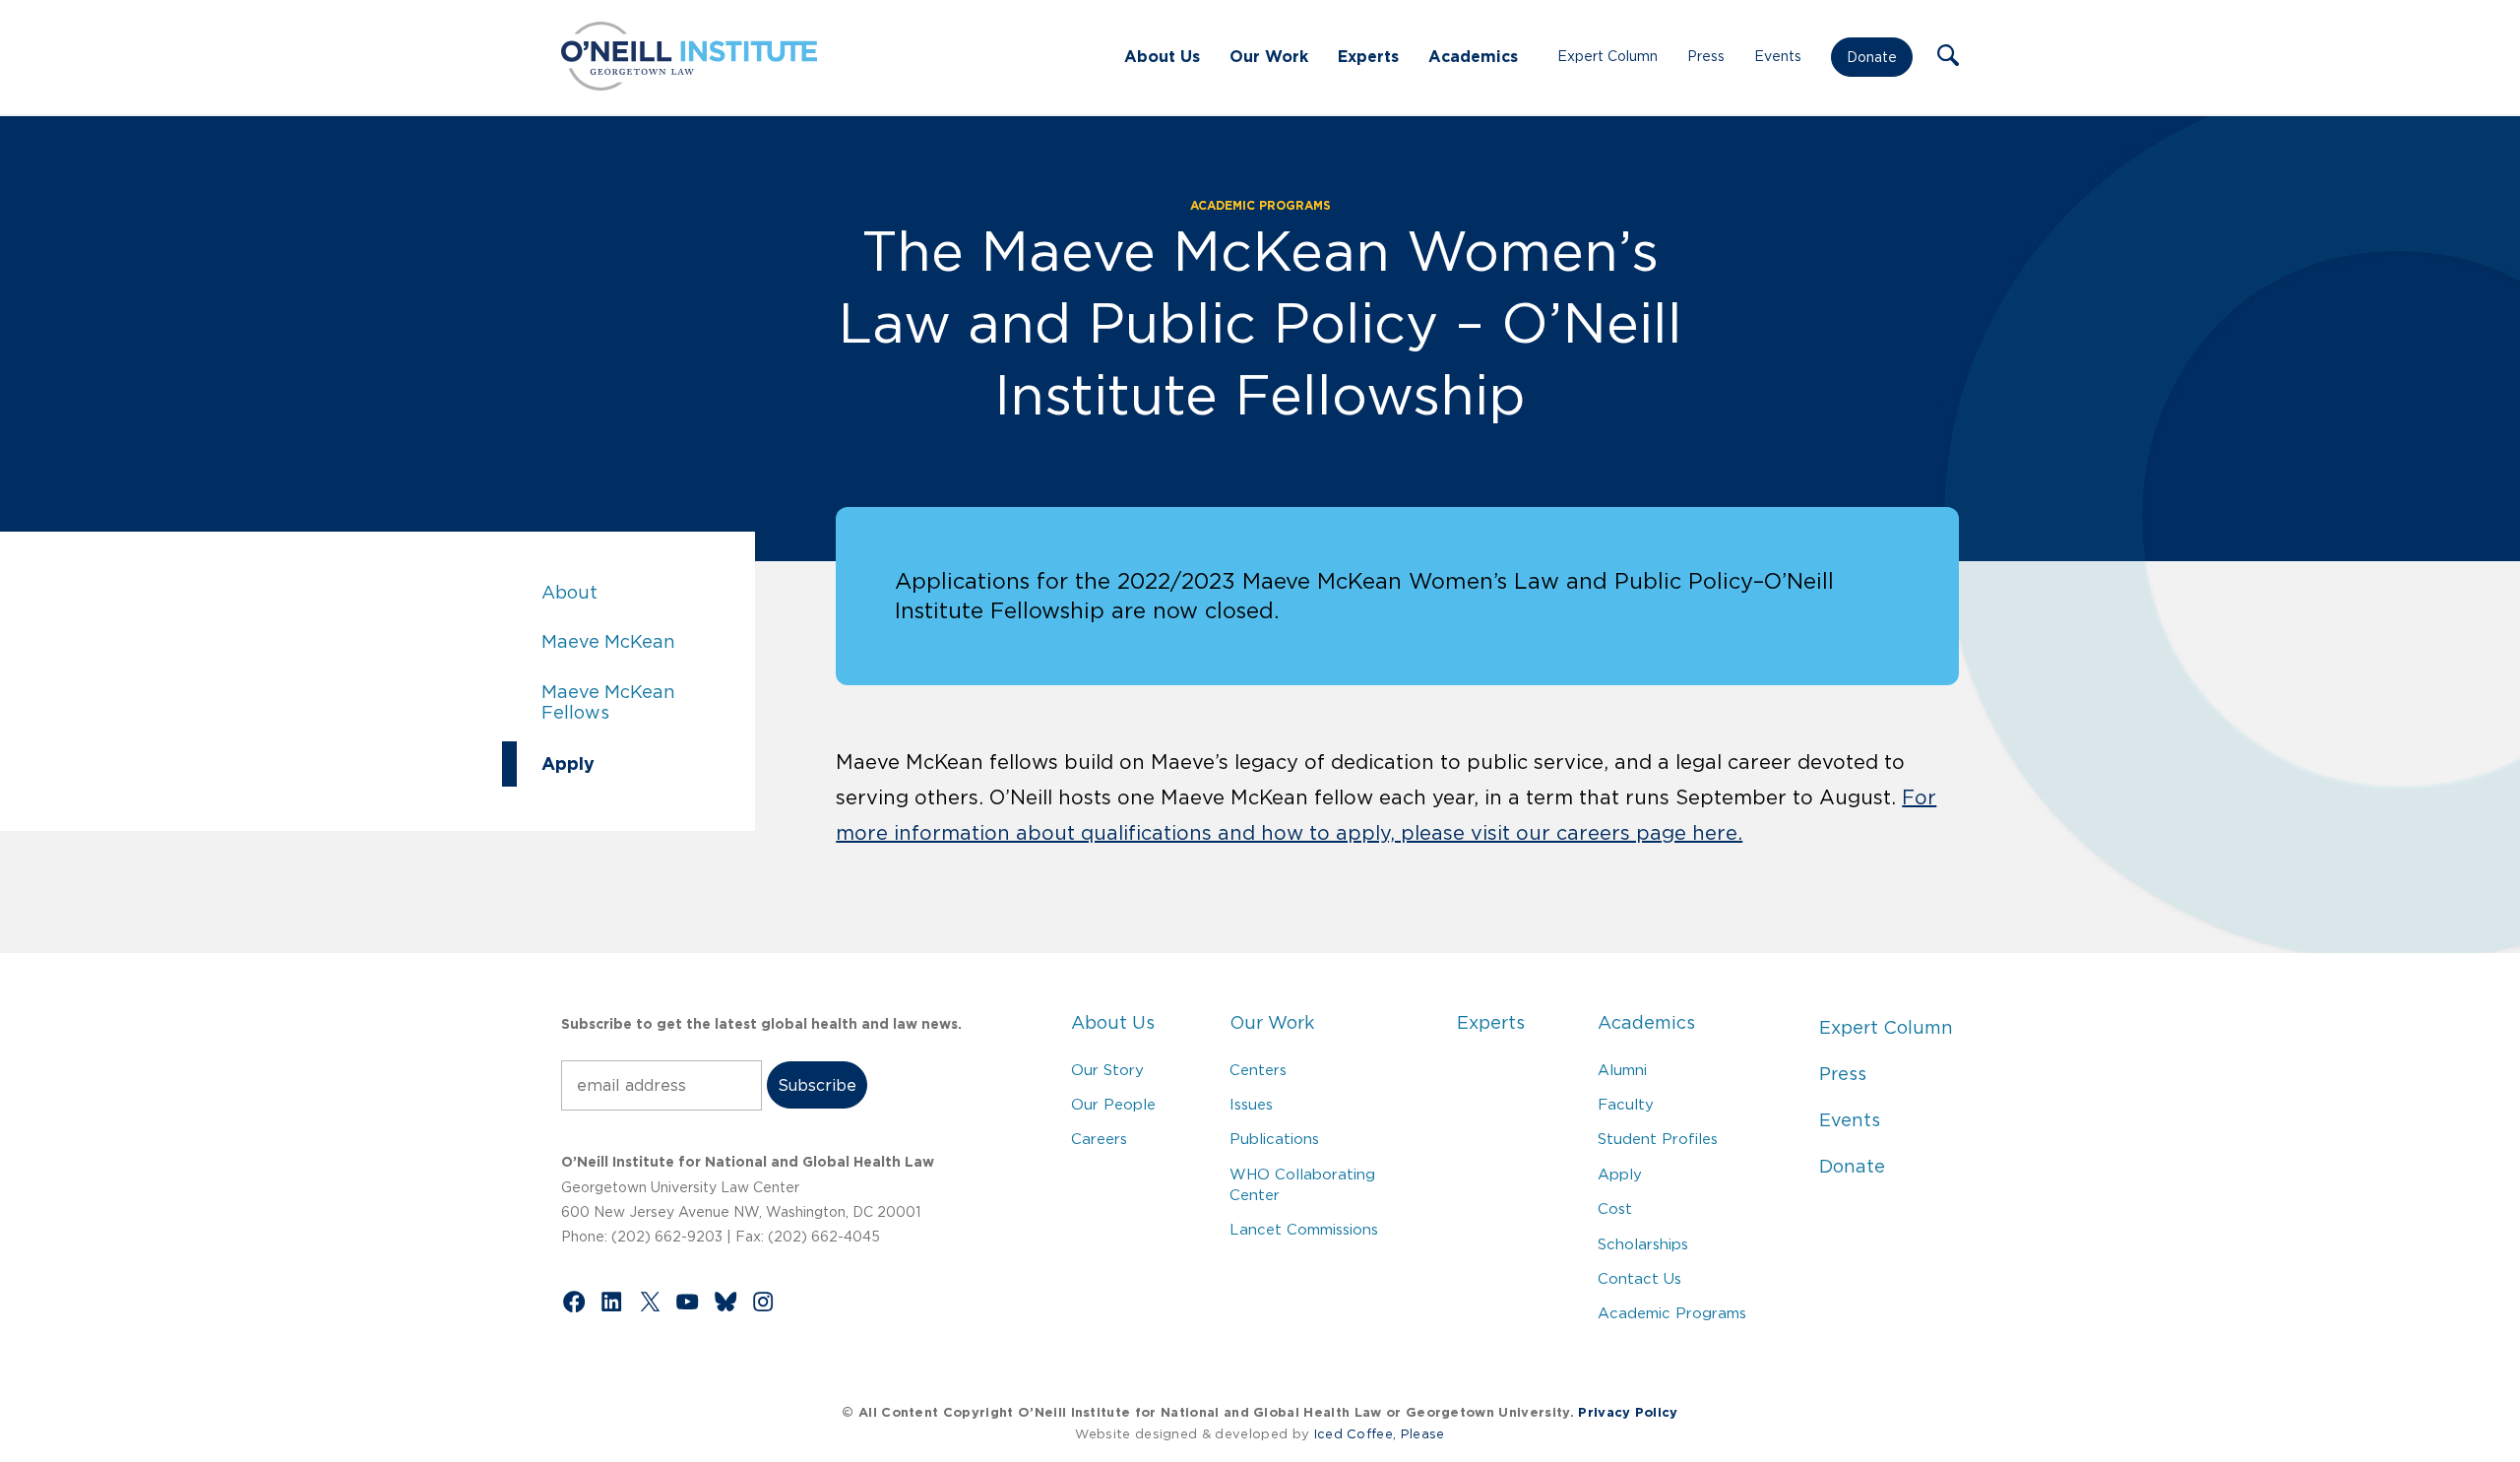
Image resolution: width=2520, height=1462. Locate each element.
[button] (1948, 57)
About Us (1162, 56)
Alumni (1622, 1070)
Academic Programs (1260, 205)
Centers (1258, 1070)
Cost (1615, 1208)
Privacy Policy (1628, 1412)
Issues (1251, 1104)
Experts (1368, 56)
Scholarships (1643, 1244)
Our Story (1107, 1070)
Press (1706, 56)
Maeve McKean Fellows (638, 703)
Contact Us (1639, 1278)
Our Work (1269, 56)
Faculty (1626, 1104)
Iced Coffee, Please (1380, 1434)
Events (1778, 56)
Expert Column (1607, 56)
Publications (1274, 1139)
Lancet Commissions (1304, 1229)
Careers (1099, 1139)
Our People (1113, 1104)
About (638, 593)
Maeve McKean (638, 642)
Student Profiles (1658, 1139)
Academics (1473, 56)
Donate (1872, 57)
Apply (638, 763)
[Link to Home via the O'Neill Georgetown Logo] (689, 85)
